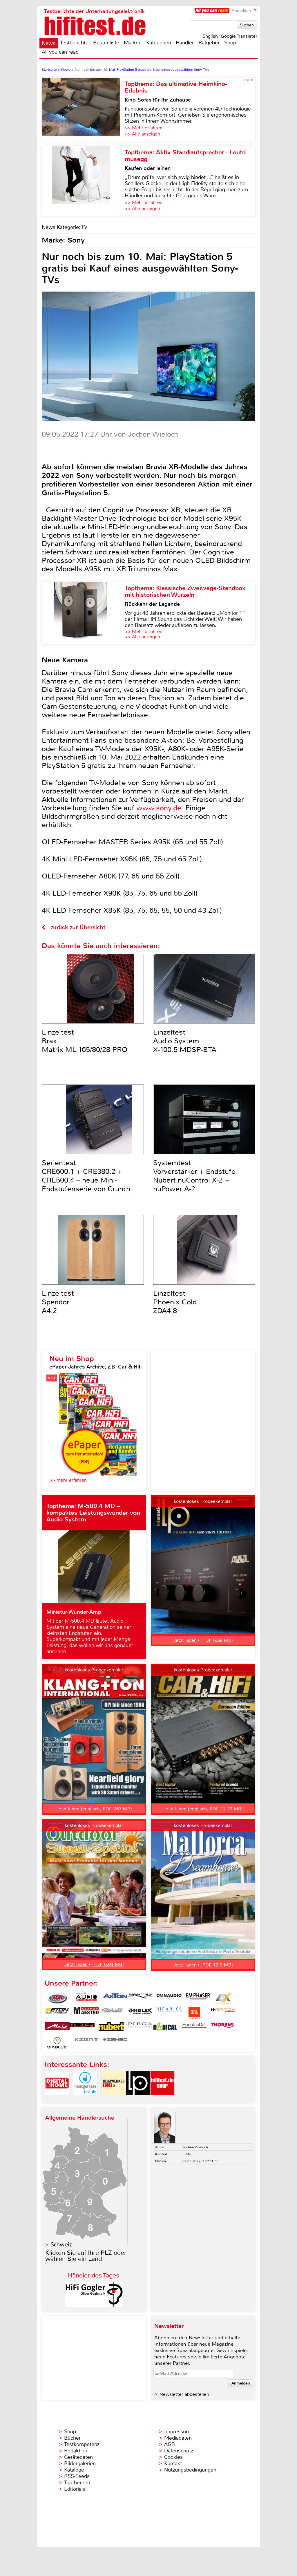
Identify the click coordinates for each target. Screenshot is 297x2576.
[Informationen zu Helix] (140, 2013)
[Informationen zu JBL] (194, 2013)
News (49, 43)
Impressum (177, 2432)
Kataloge (74, 2470)
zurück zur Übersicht (78, 927)
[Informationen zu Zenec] (115, 2043)
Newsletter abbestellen (184, 2394)
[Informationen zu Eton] (57, 2013)
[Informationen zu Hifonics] (169, 2013)
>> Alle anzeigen (142, 134)
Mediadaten (178, 2438)
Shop (230, 43)
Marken (133, 43)
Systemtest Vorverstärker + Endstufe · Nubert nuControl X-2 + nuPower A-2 (196, 1176)
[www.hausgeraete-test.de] (85, 2100)
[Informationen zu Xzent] (86, 2043)
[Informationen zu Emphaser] (198, 1998)
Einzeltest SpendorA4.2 (58, 1302)
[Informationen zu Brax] (140, 1998)
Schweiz (61, 2245)
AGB (170, 2444)
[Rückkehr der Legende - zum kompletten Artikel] (83, 613)
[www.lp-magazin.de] (138, 2100)
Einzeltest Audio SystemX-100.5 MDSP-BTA (185, 1041)
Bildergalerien (80, 2463)
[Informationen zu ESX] (223, 1998)
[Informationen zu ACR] (57, 1998)
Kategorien (159, 43)
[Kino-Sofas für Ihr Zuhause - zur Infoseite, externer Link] (83, 110)
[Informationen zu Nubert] (111, 2028)
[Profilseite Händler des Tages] (94, 2305)
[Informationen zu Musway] (82, 2028)
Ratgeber (209, 43)
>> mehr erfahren (68, 1480)
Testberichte (74, 43)
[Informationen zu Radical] (165, 2028)
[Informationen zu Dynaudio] (169, 1998)
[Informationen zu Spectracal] (194, 2028)
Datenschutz (179, 2451)
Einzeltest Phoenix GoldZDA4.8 (175, 1302)
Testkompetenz (82, 2444)
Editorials (75, 2489)
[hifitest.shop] (162, 2100)
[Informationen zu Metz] (57, 2028)
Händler (185, 43)
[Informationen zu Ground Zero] (111, 2013)
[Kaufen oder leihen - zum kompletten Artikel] (83, 181)
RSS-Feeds (77, 2476)
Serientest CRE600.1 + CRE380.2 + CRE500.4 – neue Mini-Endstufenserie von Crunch (86, 1176)
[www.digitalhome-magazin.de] (57, 2100)
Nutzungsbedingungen (190, 2470)
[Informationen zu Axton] (115, 1998)
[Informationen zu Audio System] (86, 1998)
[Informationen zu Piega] (140, 2028)
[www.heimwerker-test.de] (114, 2100)
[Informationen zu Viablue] (57, 2043)
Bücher (72, 2438)
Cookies (173, 2457)
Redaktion (76, 2451)
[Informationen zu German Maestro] (86, 2013)
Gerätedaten (78, 2457)
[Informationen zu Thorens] (223, 2028)
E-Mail (187, 2154)
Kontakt (173, 2463)
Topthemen (77, 2483)
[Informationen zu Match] (223, 2013)
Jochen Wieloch (195, 2147)
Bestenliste (106, 43)
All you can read (60, 52)
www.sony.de (159, 808)
